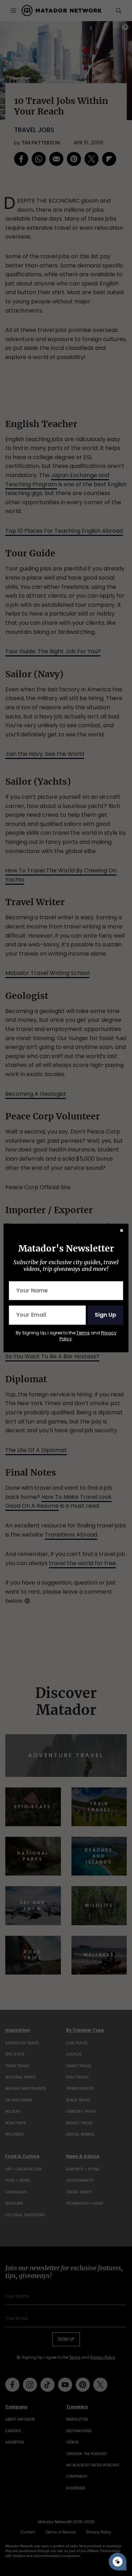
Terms (83, 1333)
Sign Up (105, 1315)
